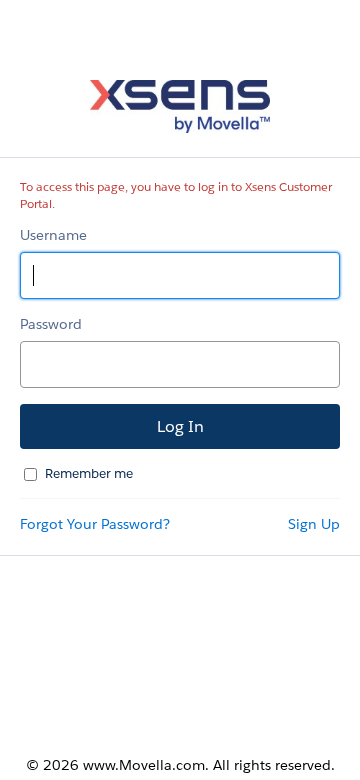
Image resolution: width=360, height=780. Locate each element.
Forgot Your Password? (95, 524)
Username (53, 235)
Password (51, 324)
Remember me (89, 473)
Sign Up (314, 524)
